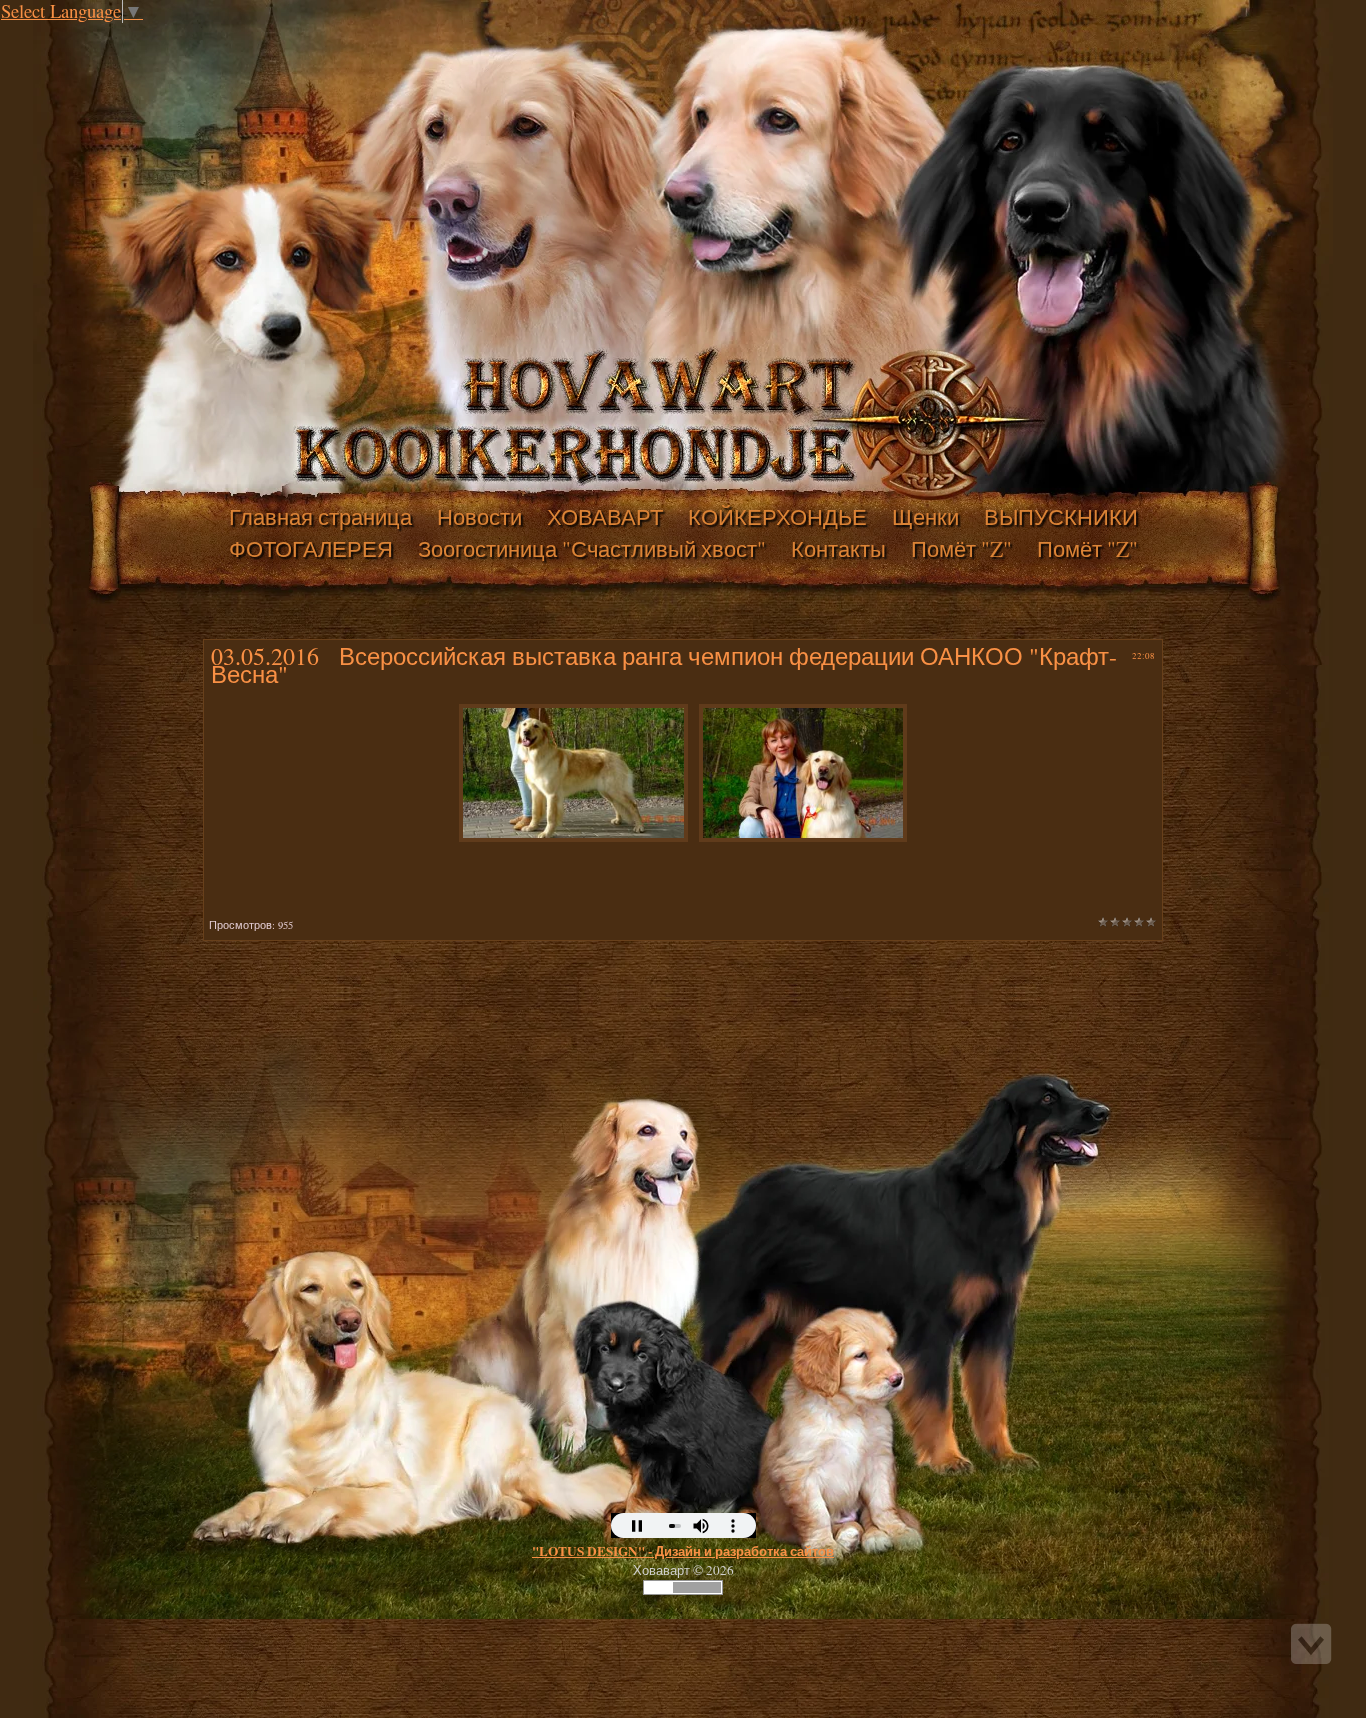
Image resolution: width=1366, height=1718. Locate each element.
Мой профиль (138, 34)
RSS (178, 34)
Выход (158, 34)
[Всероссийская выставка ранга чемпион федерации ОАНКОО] (574, 765)
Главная (118, 34)
